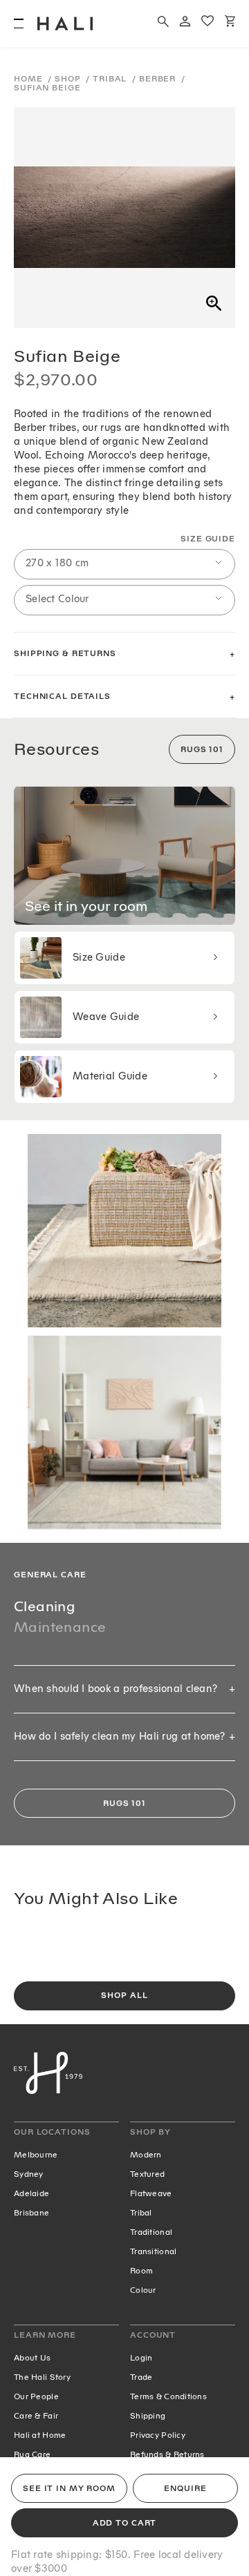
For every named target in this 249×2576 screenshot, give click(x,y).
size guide (208, 539)
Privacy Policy (158, 2435)
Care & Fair (36, 2416)
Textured (147, 2174)
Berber (159, 79)
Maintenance (60, 1627)
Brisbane (31, 2213)
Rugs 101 (202, 750)
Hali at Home (40, 2435)
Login (141, 2358)
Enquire (185, 2489)
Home (29, 79)
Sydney (29, 2174)
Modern (146, 2155)
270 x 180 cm (57, 563)
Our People (36, 2396)
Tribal (111, 79)
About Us (32, 2358)
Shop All (124, 1996)
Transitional (153, 2251)
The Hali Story (42, 2377)
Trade (141, 2377)
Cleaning (45, 1606)
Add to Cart (125, 2523)
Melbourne (36, 2155)
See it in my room (69, 2489)
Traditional (151, 2232)
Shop (69, 79)
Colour (143, 2290)
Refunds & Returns (167, 2454)
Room (141, 2271)
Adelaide (31, 2193)
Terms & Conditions (168, 2396)
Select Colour (57, 599)
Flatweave (151, 2193)
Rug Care (32, 2454)
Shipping (148, 2416)
